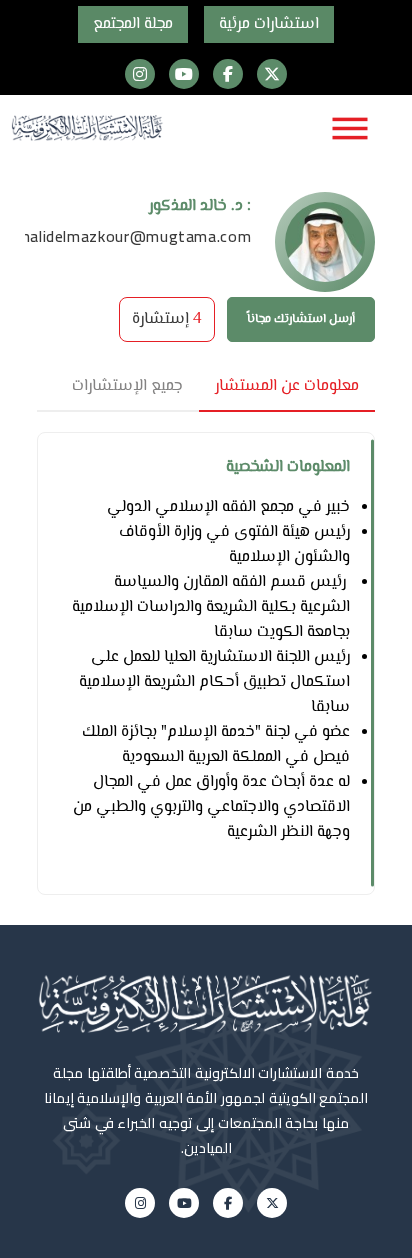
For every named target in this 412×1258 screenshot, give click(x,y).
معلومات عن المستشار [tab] (287, 386)
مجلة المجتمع (133, 24)
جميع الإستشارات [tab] (127, 386)
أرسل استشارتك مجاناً (301, 319)
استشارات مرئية (269, 24)
